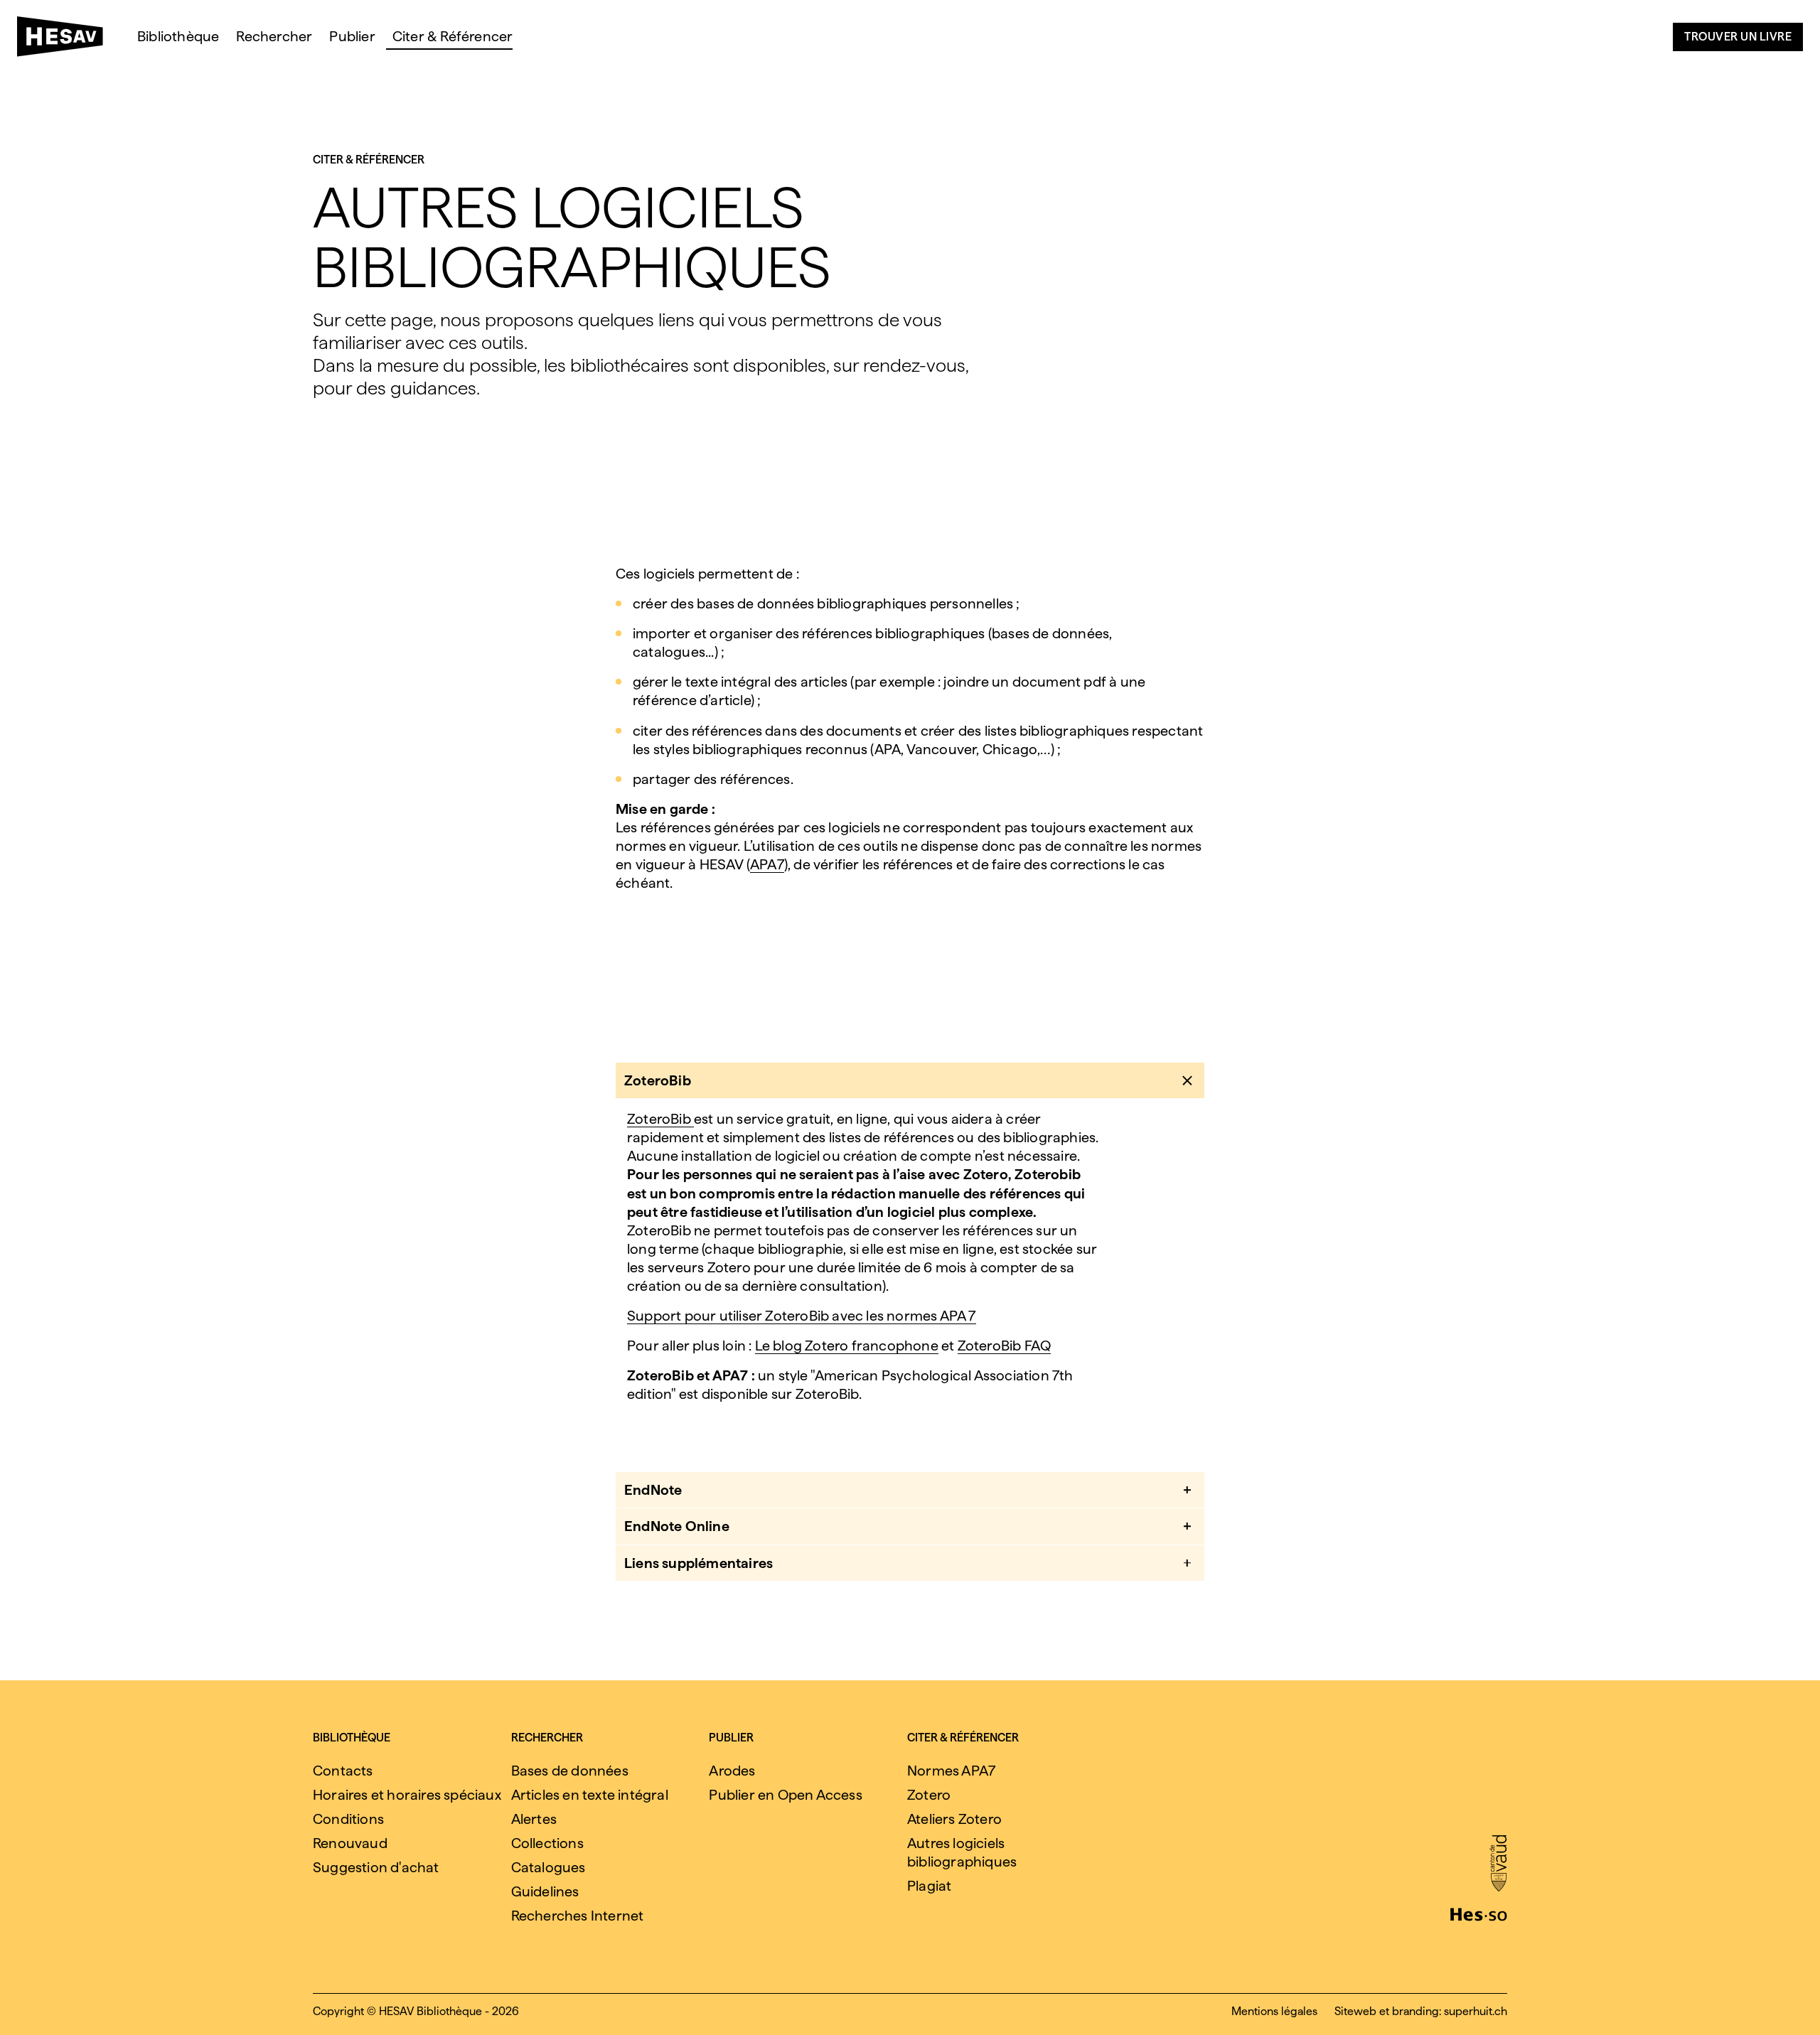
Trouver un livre (1738, 37)
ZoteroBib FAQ (1005, 1346)
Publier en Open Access (785, 1795)
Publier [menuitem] (352, 36)
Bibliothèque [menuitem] (178, 36)
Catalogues (548, 1867)
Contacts (343, 1771)
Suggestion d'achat (376, 1867)
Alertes (534, 1819)
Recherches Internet (578, 1916)
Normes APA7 (951, 1771)
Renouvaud (350, 1843)
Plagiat (929, 1886)
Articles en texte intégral (590, 1795)
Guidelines (545, 1891)
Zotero (929, 1795)
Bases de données (570, 1771)
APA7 (767, 864)
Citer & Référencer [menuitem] (453, 36)
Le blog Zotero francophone (847, 1346)
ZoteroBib (660, 1119)
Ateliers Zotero (954, 1819)
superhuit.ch (1476, 2011)
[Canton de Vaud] (1498, 1864)
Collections (547, 1843)
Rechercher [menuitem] (274, 36)
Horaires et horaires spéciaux (407, 1795)
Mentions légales (1274, 2011)
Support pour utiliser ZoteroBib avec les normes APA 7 (802, 1316)
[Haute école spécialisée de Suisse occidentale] (1479, 1913)
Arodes (732, 1771)
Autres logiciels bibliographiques (962, 1852)
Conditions (348, 1819)
